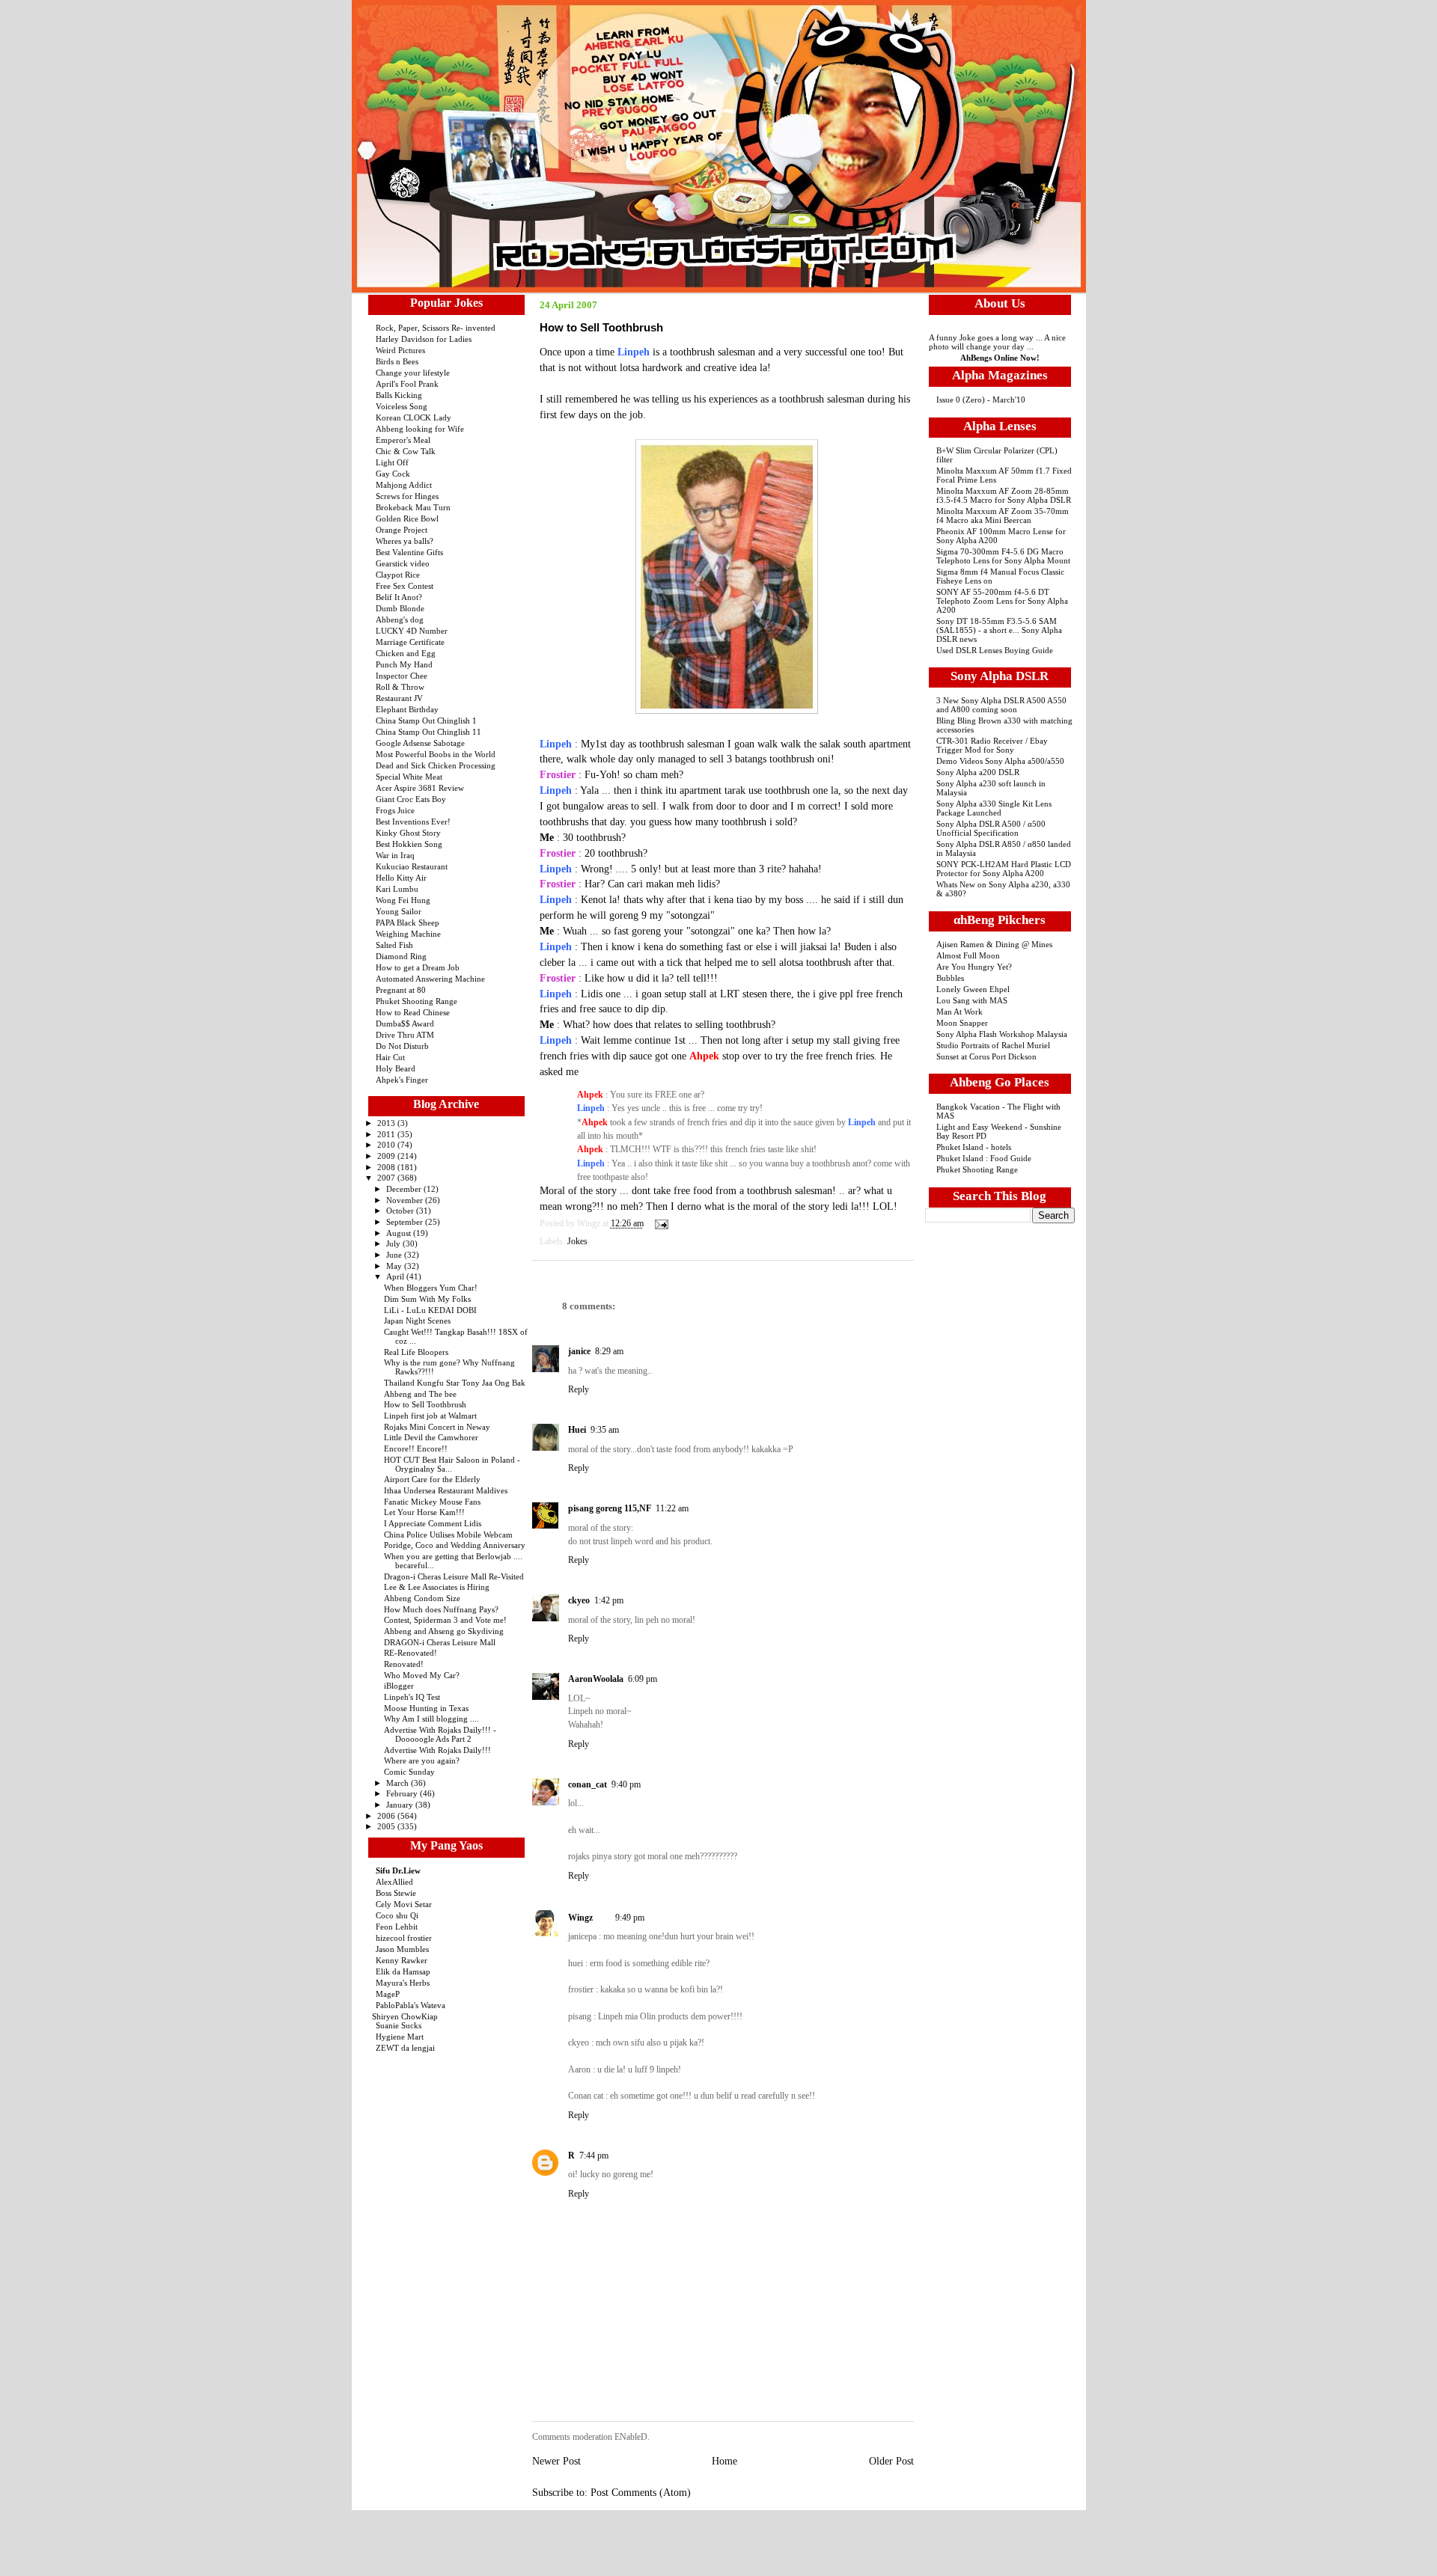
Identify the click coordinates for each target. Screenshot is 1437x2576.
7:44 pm (594, 2156)
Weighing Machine (408, 934)
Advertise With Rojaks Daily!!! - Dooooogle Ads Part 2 (440, 1734)
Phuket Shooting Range (417, 1001)
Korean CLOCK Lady (414, 417)
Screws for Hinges (407, 496)
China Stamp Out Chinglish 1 (426, 721)
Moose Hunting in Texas (426, 1708)
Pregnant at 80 (401, 990)
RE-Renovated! (411, 1653)
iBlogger (399, 1686)
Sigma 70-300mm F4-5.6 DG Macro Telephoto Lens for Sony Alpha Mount (1003, 556)
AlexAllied (394, 1882)
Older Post (891, 2461)
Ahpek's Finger (402, 1080)
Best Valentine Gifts (409, 552)
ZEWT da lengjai (405, 2048)
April (396, 1276)
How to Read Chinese (413, 1012)
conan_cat (588, 1784)
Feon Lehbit (397, 1927)
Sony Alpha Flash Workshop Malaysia (1002, 1034)
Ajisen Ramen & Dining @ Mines (994, 944)
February (403, 1793)
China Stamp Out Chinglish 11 (428, 732)
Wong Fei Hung (403, 900)
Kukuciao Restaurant (412, 866)
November (406, 1200)
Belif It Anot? (399, 597)
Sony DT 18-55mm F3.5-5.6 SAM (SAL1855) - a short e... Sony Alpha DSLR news (999, 630)
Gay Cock (393, 474)
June (395, 1255)
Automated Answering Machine (430, 979)
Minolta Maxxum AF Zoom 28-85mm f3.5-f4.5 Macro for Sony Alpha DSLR (1004, 495)
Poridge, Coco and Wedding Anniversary (455, 1545)
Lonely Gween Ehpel (973, 989)
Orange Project (402, 530)
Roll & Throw (400, 687)
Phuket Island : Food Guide (984, 1158)
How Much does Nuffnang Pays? (441, 1609)
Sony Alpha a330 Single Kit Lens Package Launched (994, 808)
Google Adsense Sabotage (420, 743)
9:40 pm (626, 1784)
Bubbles (950, 978)
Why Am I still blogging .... (431, 1719)
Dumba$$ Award (405, 1024)
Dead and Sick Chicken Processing (436, 765)
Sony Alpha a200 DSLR (978, 772)
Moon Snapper (962, 1023)
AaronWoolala (596, 1679)
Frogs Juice (395, 810)
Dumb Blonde (400, 608)
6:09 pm (643, 1679)
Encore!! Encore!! (416, 1448)
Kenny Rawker (402, 1960)
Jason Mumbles (402, 1949)
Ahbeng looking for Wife (420, 429)
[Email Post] (659, 1224)
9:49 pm (630, 1918)
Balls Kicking (399, 395)
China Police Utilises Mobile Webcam (448, 1535)
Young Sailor (399, 911)
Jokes (577, 1241)
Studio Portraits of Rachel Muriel (993, 1045)
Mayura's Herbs (403, 1983)
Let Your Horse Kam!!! (424, 1512)
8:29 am (609, 1351)
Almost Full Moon (968, 955)
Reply (579, 1389)
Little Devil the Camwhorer (431, 1437)
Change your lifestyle (413, 373)
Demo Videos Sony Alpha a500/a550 (1000, 761)
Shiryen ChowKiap (405, 2016)
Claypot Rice (398, 575)
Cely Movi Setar (404, 1904)
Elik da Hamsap (403, 1971)
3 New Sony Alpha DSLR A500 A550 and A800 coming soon (1001, 705)
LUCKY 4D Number (412, 631)
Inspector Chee (402, 676)
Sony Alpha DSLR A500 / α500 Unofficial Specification (991, 828)
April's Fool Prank (407, 384)
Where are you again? (422, 1760)
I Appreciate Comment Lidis (433, 1523)
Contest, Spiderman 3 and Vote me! (445, 1620)
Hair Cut (390, 1057)
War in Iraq (395, 855)
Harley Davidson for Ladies (424, 339)
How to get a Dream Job (418, 967)
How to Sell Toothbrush (425, 1404)
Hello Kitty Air (401, 878)
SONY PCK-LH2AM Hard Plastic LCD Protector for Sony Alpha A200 (1004, 869)
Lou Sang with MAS (972, 1000)
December (405, 1189)
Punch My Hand (404, 664)
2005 (387, 1826)
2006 (387, 1816)
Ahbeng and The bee (420, 1394)
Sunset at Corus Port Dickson (986, 1056)
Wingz (580, 1918)
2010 (387, 1145)
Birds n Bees (397, 361)
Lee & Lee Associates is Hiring (437, 1587)
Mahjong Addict (404, 485)
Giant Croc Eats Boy (411, 799)
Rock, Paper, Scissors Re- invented (436, 328)
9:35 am (605, 1430)
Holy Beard (396, 1068)
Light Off (392, 462)
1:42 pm (609, 1600)
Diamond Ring (401, 956)
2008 (387, 1167)
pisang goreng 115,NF (610, 1508)
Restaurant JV (399, 698)
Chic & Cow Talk (406, 451)
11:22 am (672, 1508)
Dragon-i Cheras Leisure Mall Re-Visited (454, 1576)
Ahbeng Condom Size (422, 1598)
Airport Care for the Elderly (432, 1479)
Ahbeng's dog (400, 619)
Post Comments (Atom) (641, 2493)
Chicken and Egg (406, 653)
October (401, 1211)
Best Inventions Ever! (413, 822)
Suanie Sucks (399, 2025)
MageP (388, 1994)
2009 (387, 1156)
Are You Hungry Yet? (974, 967)
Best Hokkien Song (409, 844)
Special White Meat (409, 777)
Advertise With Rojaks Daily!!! (437, 1750)
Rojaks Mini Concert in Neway (437, 1427)
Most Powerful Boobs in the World (436, 754)
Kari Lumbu (397, 889)
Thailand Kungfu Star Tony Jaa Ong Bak (455, 1383)
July (394, 1243)
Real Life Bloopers (416, 1352)
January (401, 1805)
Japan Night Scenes (417, 1321)
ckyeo (579, 1600)
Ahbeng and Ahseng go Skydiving (444, 1631)
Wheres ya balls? (405, 541)
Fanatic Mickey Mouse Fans (432, 1502)
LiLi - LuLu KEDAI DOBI (430, 1310)
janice (579, 1351)
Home (724, 2461)
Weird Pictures (400, 350)
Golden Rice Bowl (407, 518)
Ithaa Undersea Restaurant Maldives (446, 1490)
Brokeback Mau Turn (413, 507)
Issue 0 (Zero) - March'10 (981, 400)
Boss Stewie (396, 1893)
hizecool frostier (404, 1938)
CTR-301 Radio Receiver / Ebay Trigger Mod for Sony (992, 745)
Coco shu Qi (397, 1915)
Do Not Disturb (402, 1046)
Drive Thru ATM (405, 1035)
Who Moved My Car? (422, 1675)
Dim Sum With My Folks (427, 1299)
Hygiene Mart (400, 2037)
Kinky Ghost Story (408, 833)
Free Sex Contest (405, 586)
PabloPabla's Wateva (411, 2005)
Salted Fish (394, 945)
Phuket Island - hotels (974, 1147)
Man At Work (959, 1012)
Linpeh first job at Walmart (430, 1416)
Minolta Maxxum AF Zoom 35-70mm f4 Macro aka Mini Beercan (1003, 515)
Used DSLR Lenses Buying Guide (995, 650)
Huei (577, 1430)
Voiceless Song (402, 406)
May (395, 1266)
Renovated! (404, 1664)
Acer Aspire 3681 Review (420, 788)
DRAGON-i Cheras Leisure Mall (440, 1642)
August (400, 1233)
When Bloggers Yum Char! (431, 1288)
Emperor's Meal (403, 440)
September (406, 1222)
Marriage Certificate (410, 642)
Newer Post (556, 2461)
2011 (387, 1134)
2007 (387, 1178)
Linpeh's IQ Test (412, 1697)
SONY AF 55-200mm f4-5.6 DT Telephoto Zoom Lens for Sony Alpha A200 (1002, 601)
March (399, 1783)
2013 (387, 1123)
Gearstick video (403, 563)
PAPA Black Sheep (408, 923)
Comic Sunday (409, 1772)
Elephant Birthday (407, 709)
